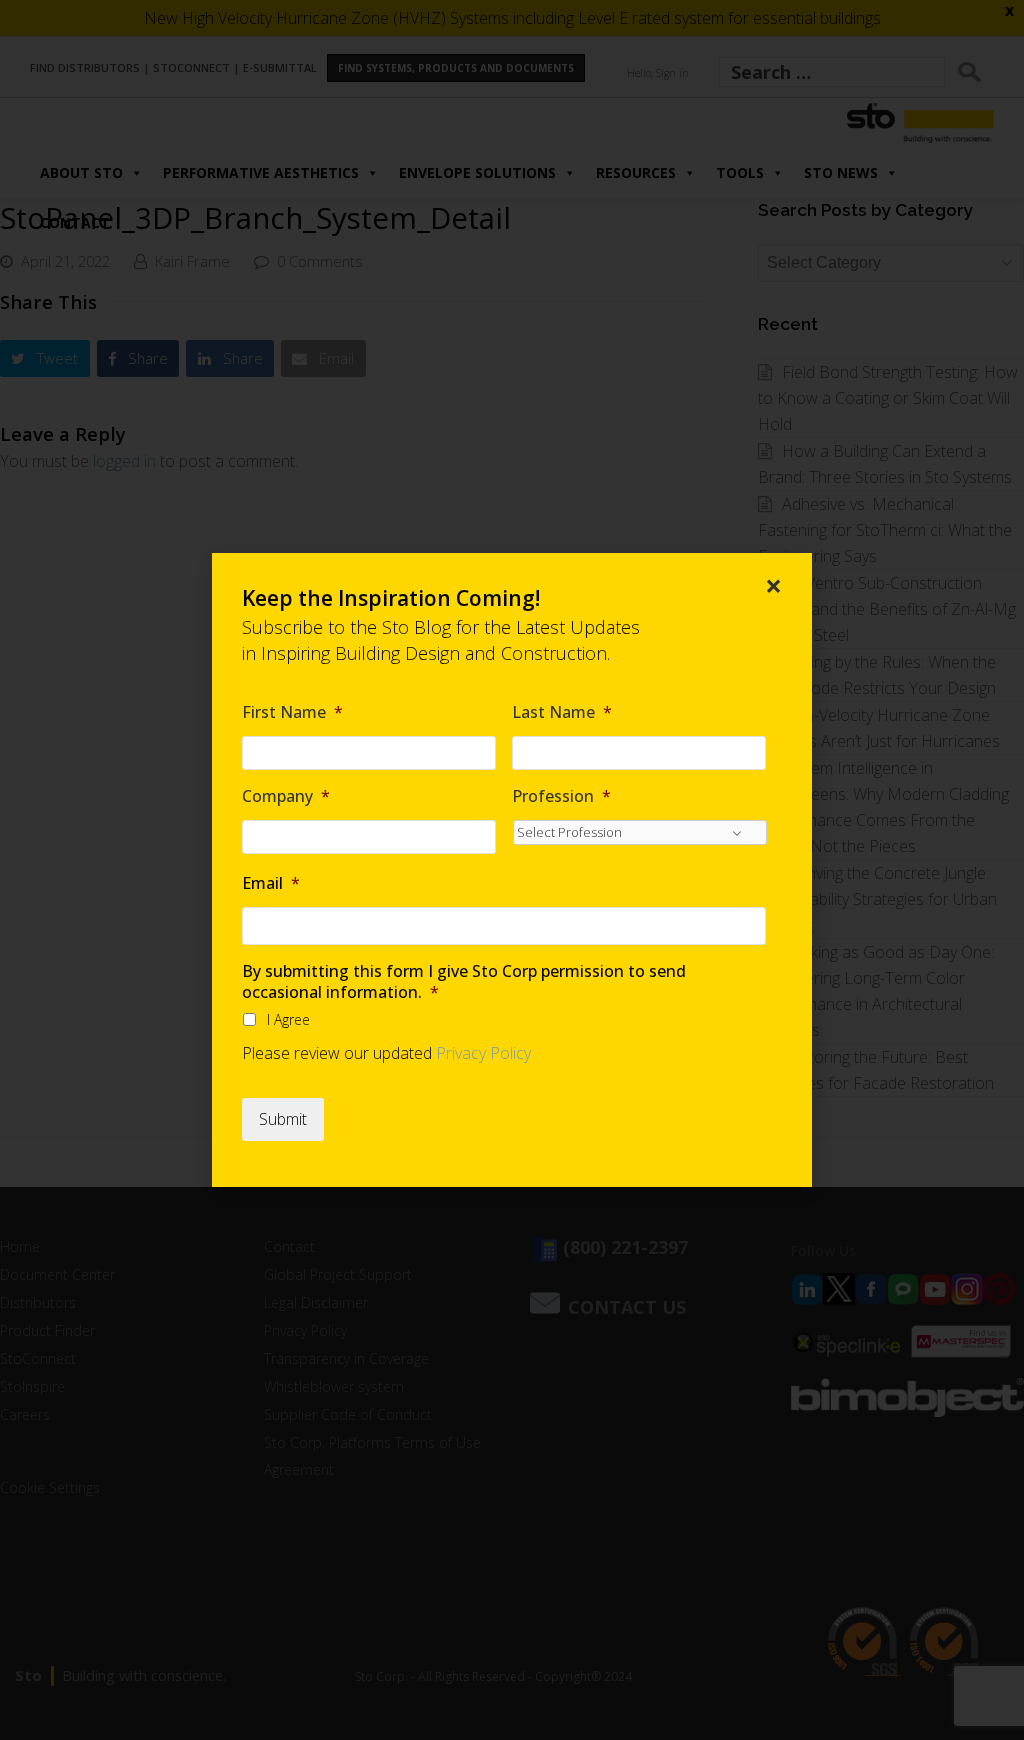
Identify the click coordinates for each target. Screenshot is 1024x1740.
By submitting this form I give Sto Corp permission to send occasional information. (464, 982)
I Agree (288, 1019)
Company (286, 796)
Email (271, 883)
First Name (292, 712)
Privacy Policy (483, 1053)
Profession (561, 796)
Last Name (562, 712)
